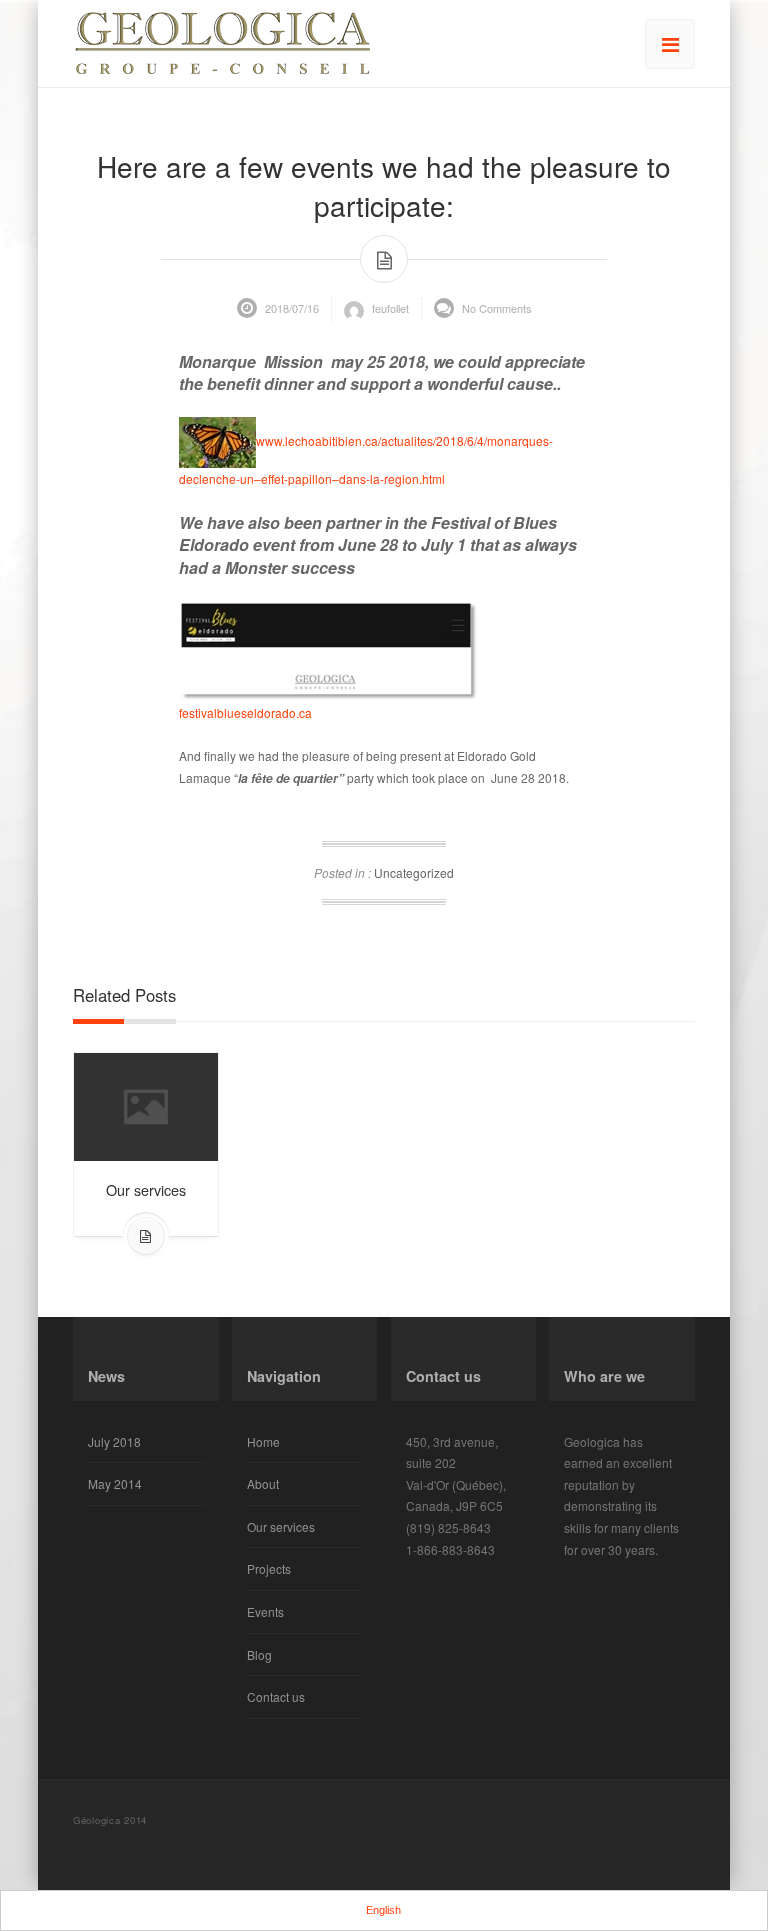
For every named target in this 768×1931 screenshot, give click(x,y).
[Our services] (146, 1104)
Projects (269, 1568)
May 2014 (115, 1483)
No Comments (495, 308)
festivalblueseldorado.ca (245, 712)
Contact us (276, 1696)
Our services (146, 1189)
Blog (259, 1654)
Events (265, 1611)
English (383, 1910)
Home (263, 1441)
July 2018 (114, 1441)
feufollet (389, 308)
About (263, 1483)
